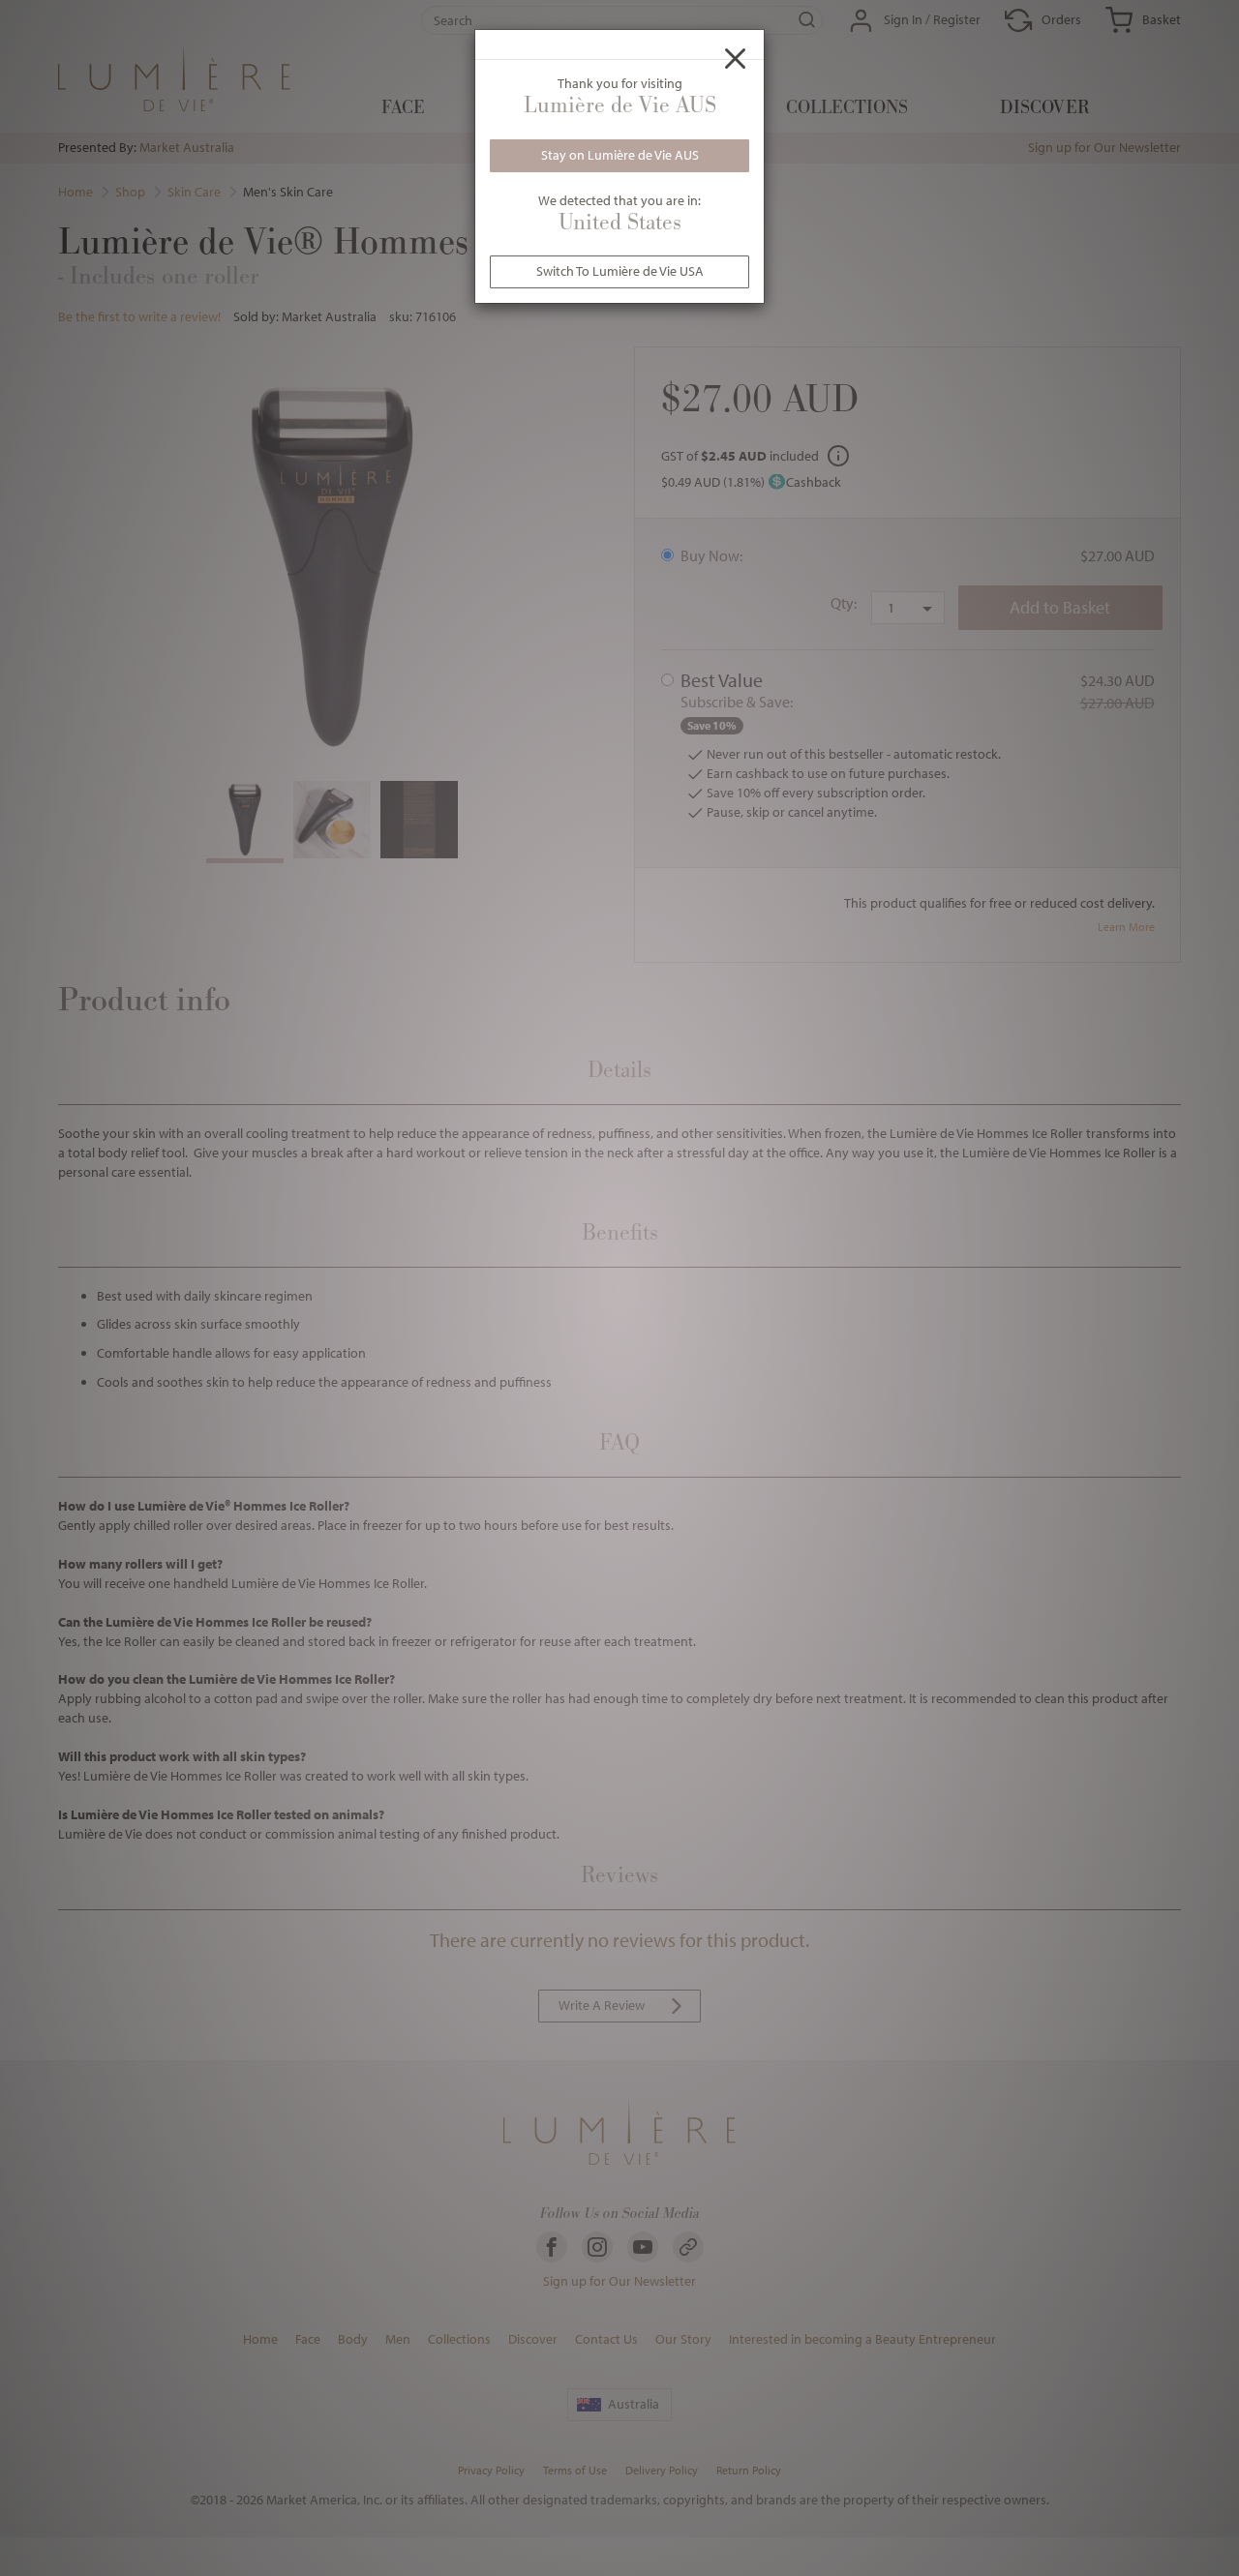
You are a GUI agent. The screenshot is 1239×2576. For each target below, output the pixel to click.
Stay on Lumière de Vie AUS (620, 155)
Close (736, 58)
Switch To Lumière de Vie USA (620, 271)
